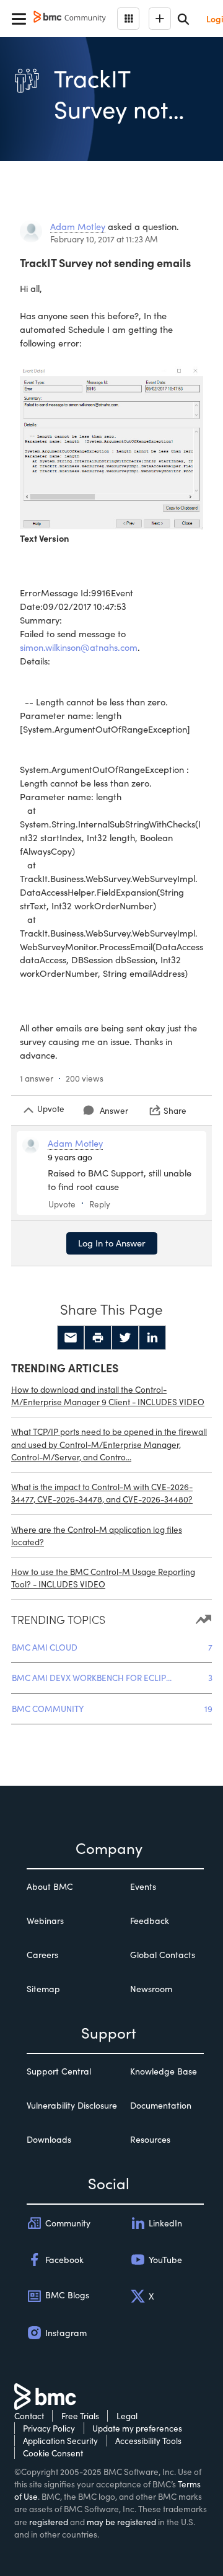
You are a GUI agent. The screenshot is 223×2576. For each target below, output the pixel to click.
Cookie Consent (53, 2453)
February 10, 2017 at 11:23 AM (104, 239)
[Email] (71, 1338)
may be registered (121, 2522)
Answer (114, 1110)
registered (49, 2522)
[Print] (98, 1338)
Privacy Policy (49, 2428)
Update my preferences (137, 2428)
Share (175, 1110)
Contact (29, 2416)
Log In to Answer (112, 1243)
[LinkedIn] (152, 1338)
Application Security (60, 2441)
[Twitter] (125, 1338)
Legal (127, 2416)
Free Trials (80, 2416)
